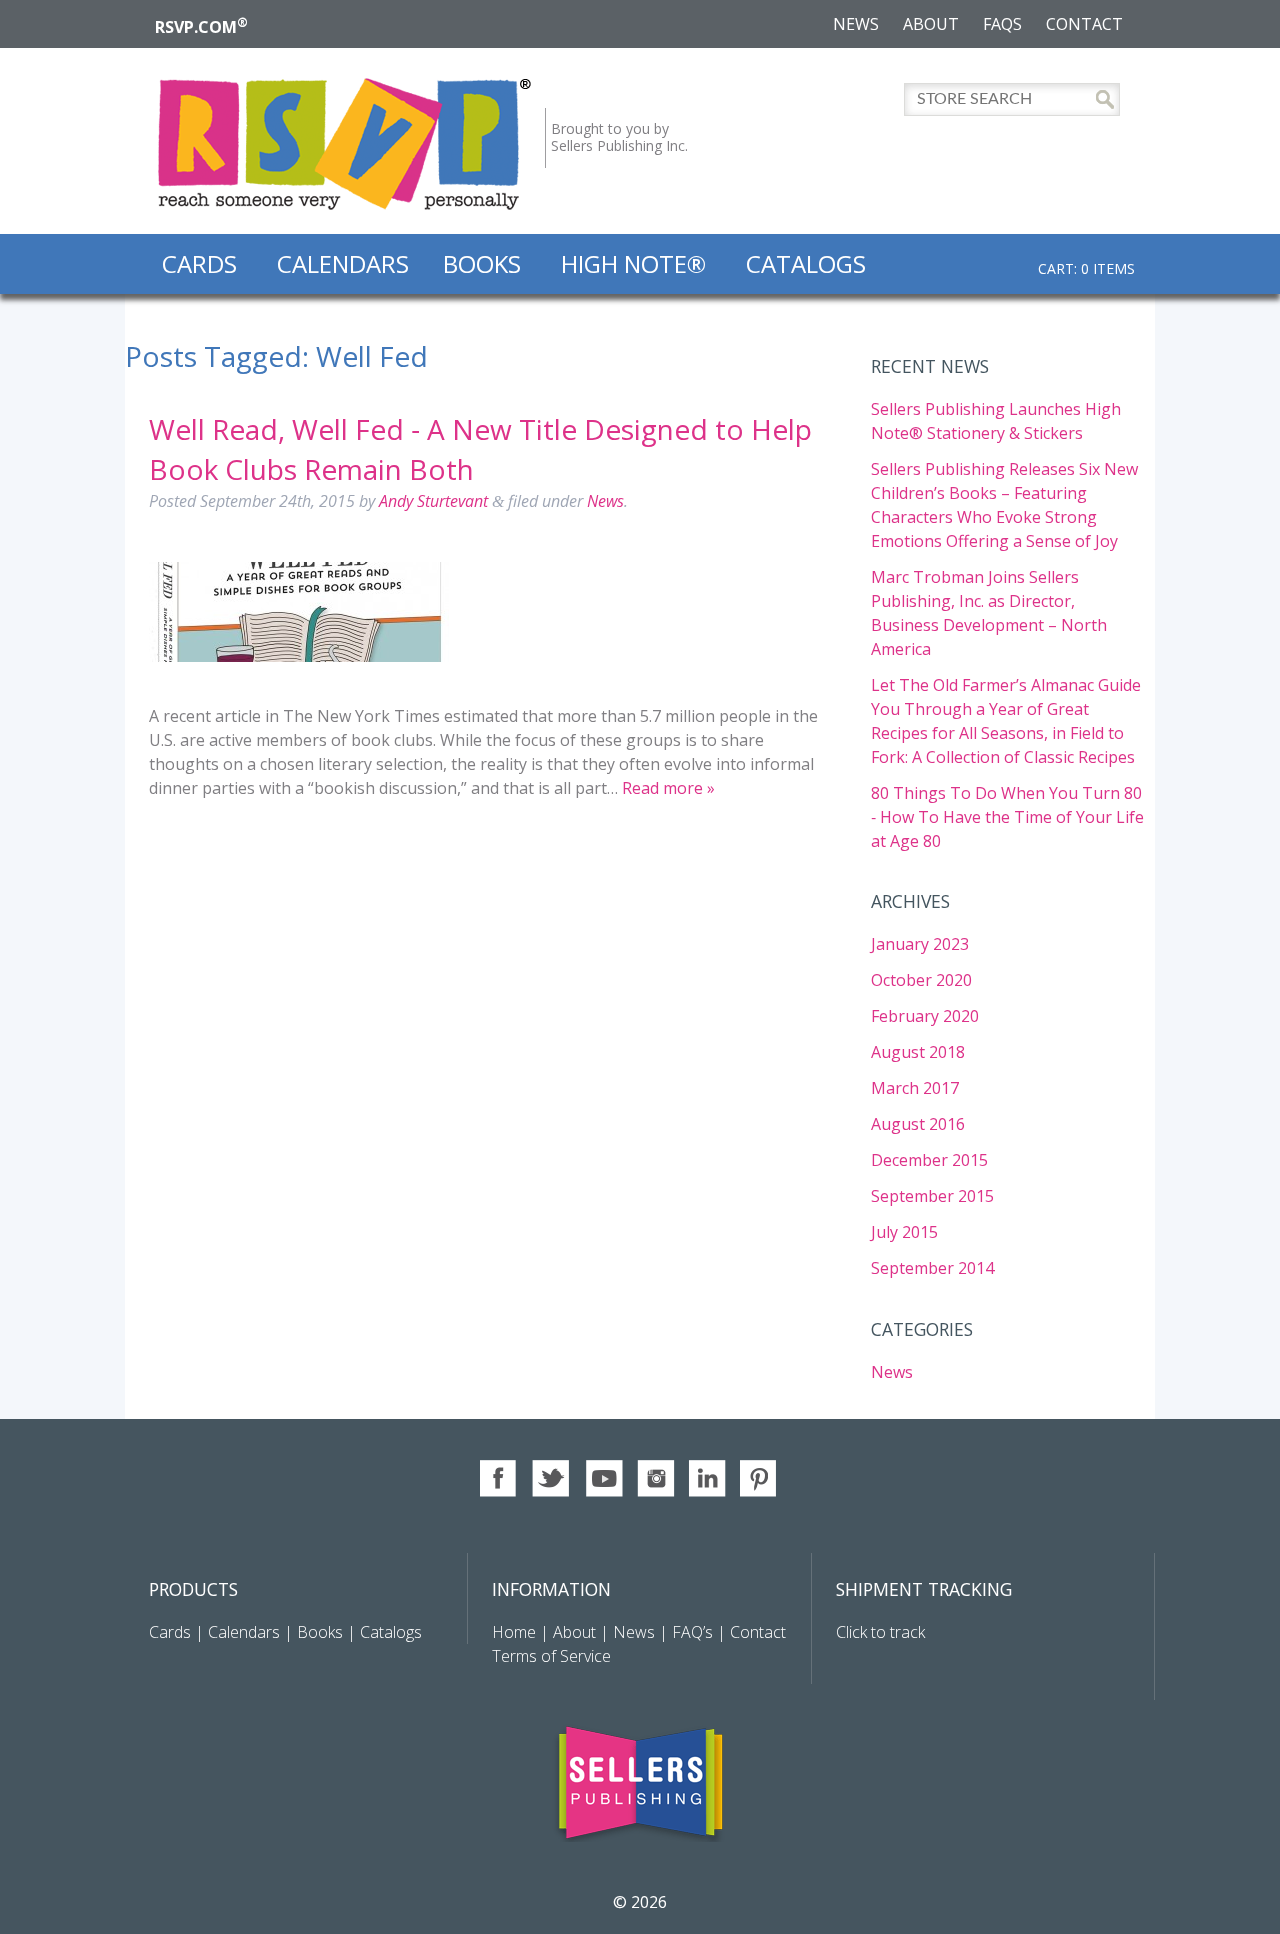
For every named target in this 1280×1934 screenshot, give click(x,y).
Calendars (343, 263)
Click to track (880, 1632)
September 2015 (932, 1196)
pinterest (759, 1478)
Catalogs (806, 263)
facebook (499, 1478)
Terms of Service (551, 1656)
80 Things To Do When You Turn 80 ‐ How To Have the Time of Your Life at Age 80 (1007, 817)
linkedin (707, 1478)
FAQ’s (692, 1632)
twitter (551, 1478)
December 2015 (929, 1160)
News (856, 24)
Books (482, 263)
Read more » (668, 788)
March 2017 (915, 1088)
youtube (603, 1478)
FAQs (1002, 24)
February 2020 (925, 1016)
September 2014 (932, 1268)
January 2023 (920, 944)
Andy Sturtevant (433, 501)
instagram (655, 1478)
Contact (1084, 24)
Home (516, 1632)
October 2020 (921, 980)
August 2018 (918, 1052)
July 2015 (904, 1232)
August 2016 (918, 1124)
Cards (199, 263)
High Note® (633, 263)
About (931, 24)
